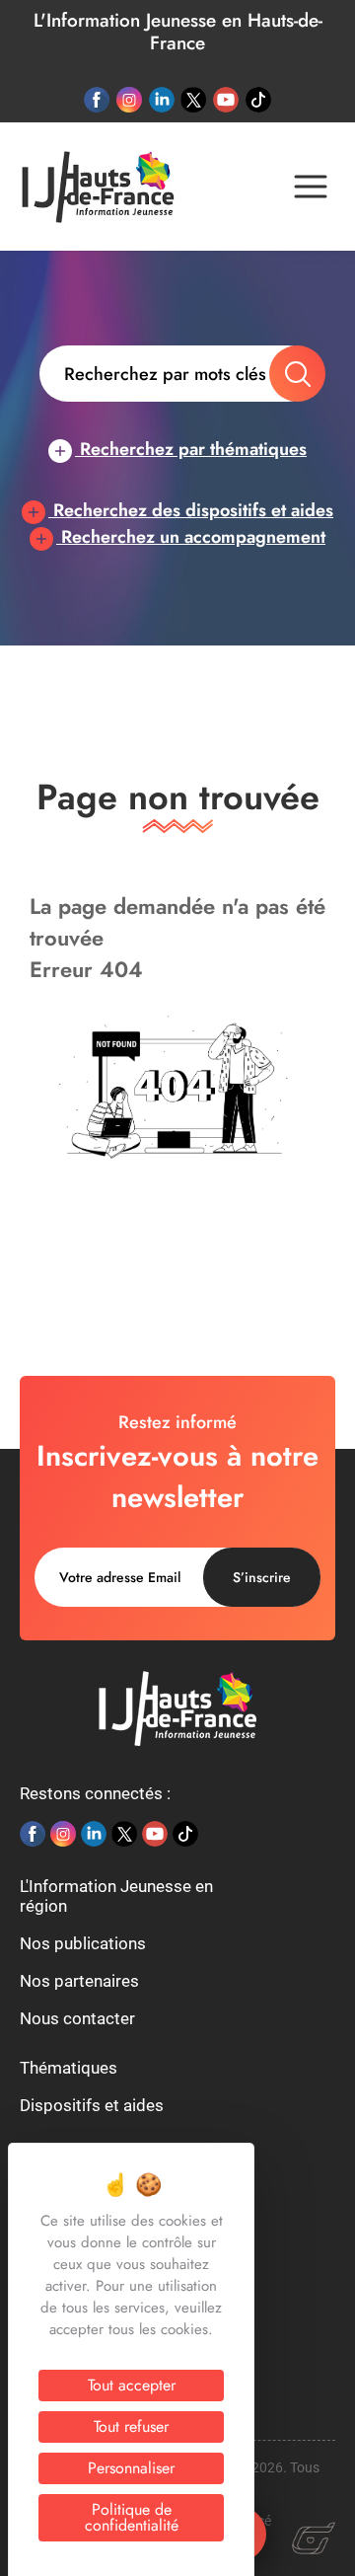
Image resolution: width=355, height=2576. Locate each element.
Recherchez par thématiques (191, 449)
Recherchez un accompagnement (191, 537)
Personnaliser (131, 2468)
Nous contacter (77, 2018)
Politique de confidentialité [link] (132, 2517)
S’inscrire (262, 1577)
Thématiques (69, 2068)
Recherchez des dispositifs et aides (191, 510)
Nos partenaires (79, 1981)
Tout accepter (132, 2385)
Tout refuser (131, 2426)
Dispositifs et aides (92, 2105)
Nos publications (83, 1943)
